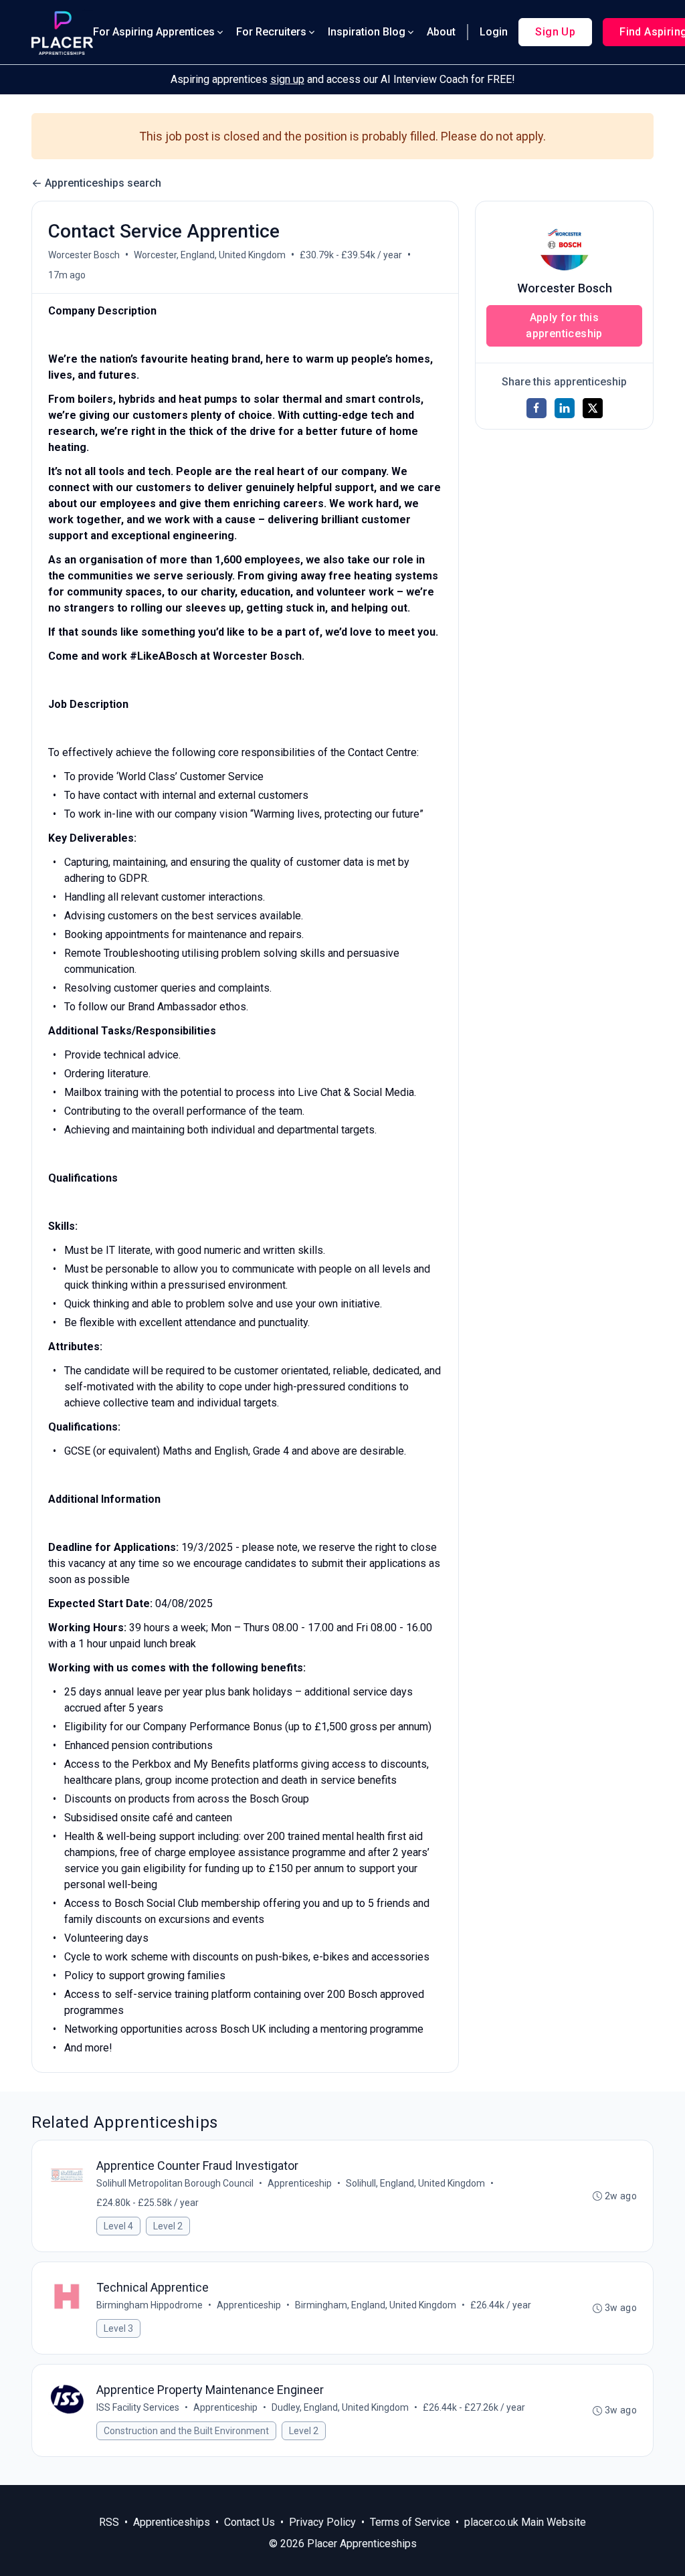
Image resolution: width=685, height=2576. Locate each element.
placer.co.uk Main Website (525, 2522)
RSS (109, 2522)
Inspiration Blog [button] (367, 32)
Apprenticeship (300, 2183)
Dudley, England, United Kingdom (340, 2407)
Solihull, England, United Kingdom (415, 2183)
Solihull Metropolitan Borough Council (175, 2183)
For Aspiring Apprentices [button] (154, 32)
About (441, 32)
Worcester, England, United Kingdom (210, 255)
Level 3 (118, 2328)
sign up (287, 79)
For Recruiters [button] (271, 32)
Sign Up (555, 32)
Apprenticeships (172, 2522)
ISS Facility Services (138, 2407)
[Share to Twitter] (593, 408)
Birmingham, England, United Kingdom (376, 2305)
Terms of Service (410, 2522)
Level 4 (118, 2226)
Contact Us (250, 2522)
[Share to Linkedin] (565, 408)
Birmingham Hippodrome (150, 2305)
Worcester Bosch (84, 255)
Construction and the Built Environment (186, 2431)
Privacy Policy (322, 2522)
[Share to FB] (536, 408)
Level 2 (168, 2226)
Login (494, 32)
